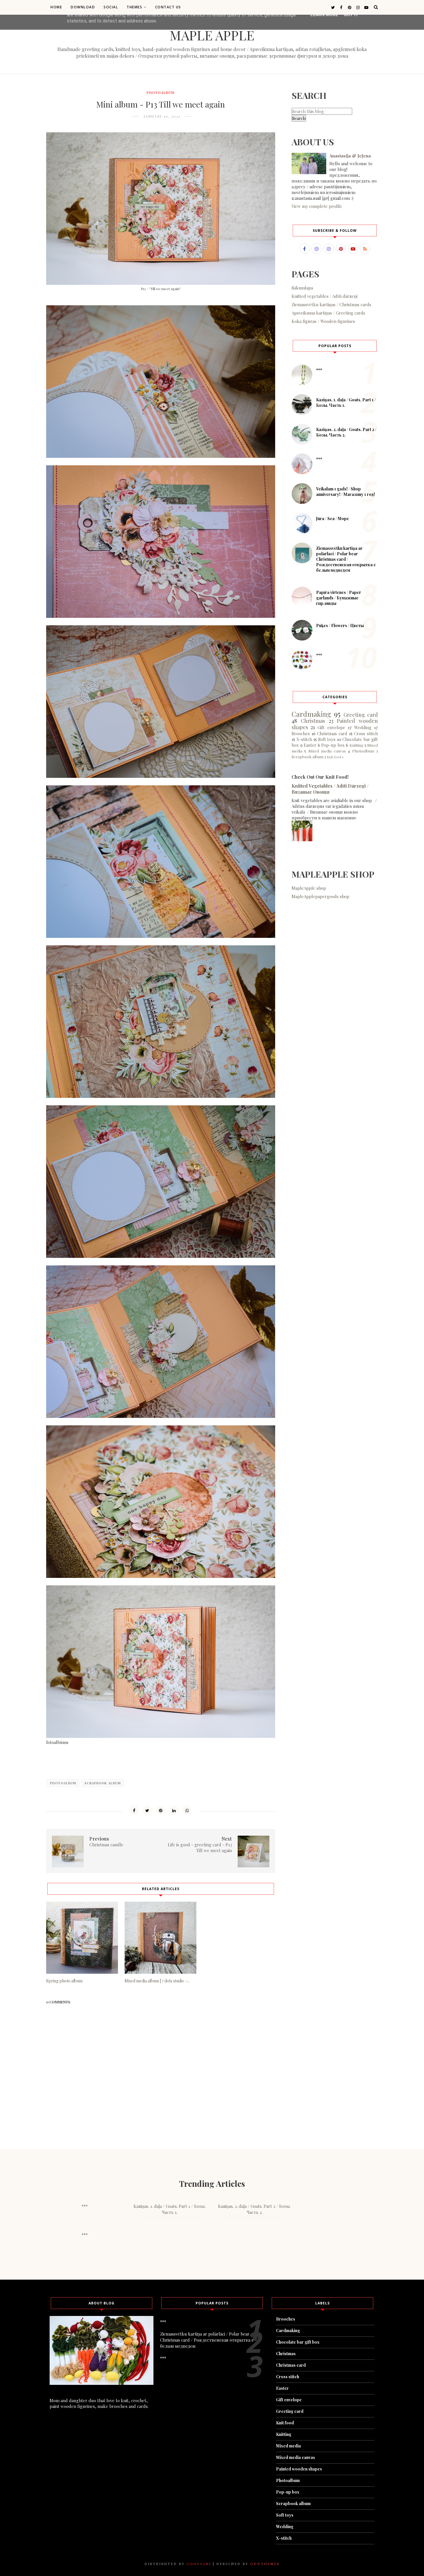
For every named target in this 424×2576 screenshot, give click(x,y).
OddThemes (265, 2564)
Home (56, 7)
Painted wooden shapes (299, 2469)
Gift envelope (331, 727)
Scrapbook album (103, 1783)
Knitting (357, 745)
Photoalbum (161, 93)
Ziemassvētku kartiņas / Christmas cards (331, 304)
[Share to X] (147, 1810)
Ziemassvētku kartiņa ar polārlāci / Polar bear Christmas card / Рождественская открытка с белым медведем (346, 559)
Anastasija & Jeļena (350, 156)
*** (319, 370)
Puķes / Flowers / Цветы (340, 625)
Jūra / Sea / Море (333, 519)
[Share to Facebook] (134, 1810)
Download (83, 7)
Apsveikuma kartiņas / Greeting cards (328, 313)
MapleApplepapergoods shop (320, 896)
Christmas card (332, 733)
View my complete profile (317, 206)
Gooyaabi (199, 2564)
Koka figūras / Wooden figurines (323, 321)
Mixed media (288, 2446)
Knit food (334, 757)
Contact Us (168, 7)
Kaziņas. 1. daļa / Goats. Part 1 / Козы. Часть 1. (170, 2209)
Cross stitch (366, 733)
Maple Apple (212, 35)
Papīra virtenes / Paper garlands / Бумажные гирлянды (339, 598)
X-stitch (304, 739)
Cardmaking (311, 714)
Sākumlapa (302, 288)
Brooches (301, 733)
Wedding (363, 727)
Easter (310, 745)
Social (111, 7)
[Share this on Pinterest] (161, 1810)
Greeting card (361, 715)
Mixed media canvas (327, 751)
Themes (134, 7)
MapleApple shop (309, 888)
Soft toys (327, 739)
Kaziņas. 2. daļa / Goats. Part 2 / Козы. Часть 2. (254, 2209)
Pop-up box (333, 745)
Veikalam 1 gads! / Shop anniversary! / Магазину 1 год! (346, 492)
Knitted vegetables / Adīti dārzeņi (324, 296)
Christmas (313, 721)
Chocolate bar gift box (298, 2342)
